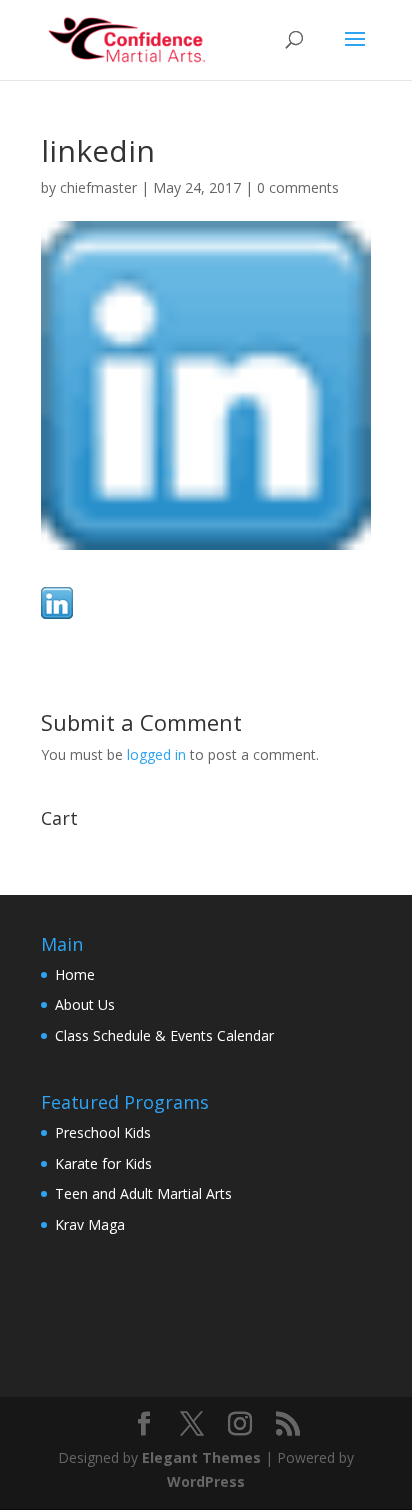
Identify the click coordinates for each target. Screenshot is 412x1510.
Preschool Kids (103, 1132)
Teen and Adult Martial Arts (143, 1193)
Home (75, 974)
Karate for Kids (103, 1163)
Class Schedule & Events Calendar (164, 1035)
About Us (85, 1004)
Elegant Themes (201, 1457)
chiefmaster (98, 187)
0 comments (298, 187)
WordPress (206, 1481)
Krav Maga (90, 1224)
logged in (156, 754)
